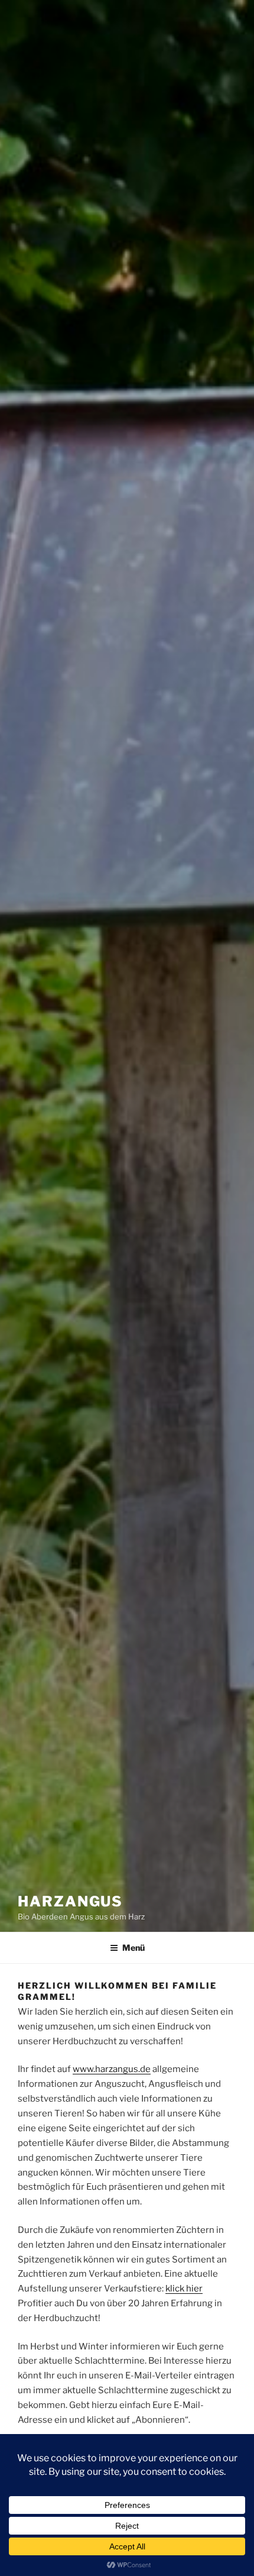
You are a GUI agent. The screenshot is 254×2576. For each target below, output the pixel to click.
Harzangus (70, 1901)
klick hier (184, 2289)
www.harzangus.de (112, 2069)
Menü (133, 1948)
